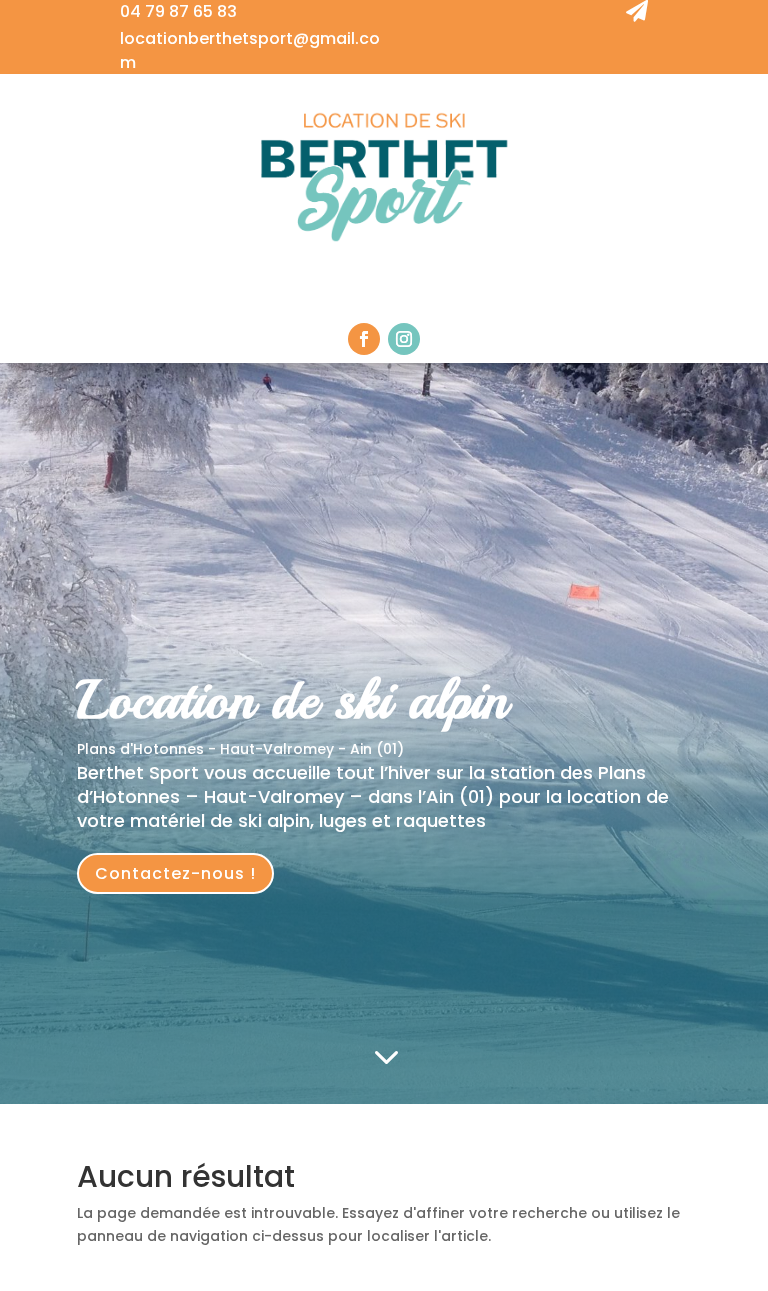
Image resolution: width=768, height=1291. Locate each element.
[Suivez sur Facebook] (364, 339)
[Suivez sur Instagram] (404, 339)
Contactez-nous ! (175, 873)
